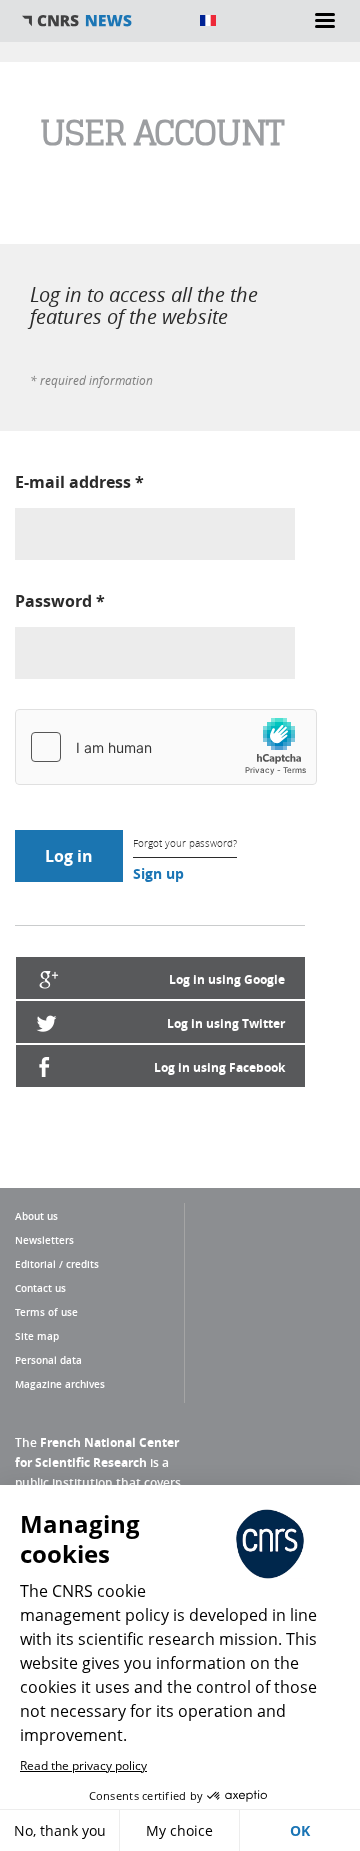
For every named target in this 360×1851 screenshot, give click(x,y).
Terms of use (46, 1312)
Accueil (100, 21)
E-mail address (79, 482)
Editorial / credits (57, 1264)
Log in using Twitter (226, 1023)
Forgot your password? (185, 843)
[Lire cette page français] (208, 20)
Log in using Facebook (219, 1067)
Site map (37, 1336)
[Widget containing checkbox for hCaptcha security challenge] (166, 747)
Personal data (48, 1360)
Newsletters (44, 1240)
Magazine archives (60, 1384)
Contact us (40, 1288)
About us (36, 1216)
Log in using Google (227, 979)
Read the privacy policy (83, 1765)
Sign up (158, 873)
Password (60, 601)
